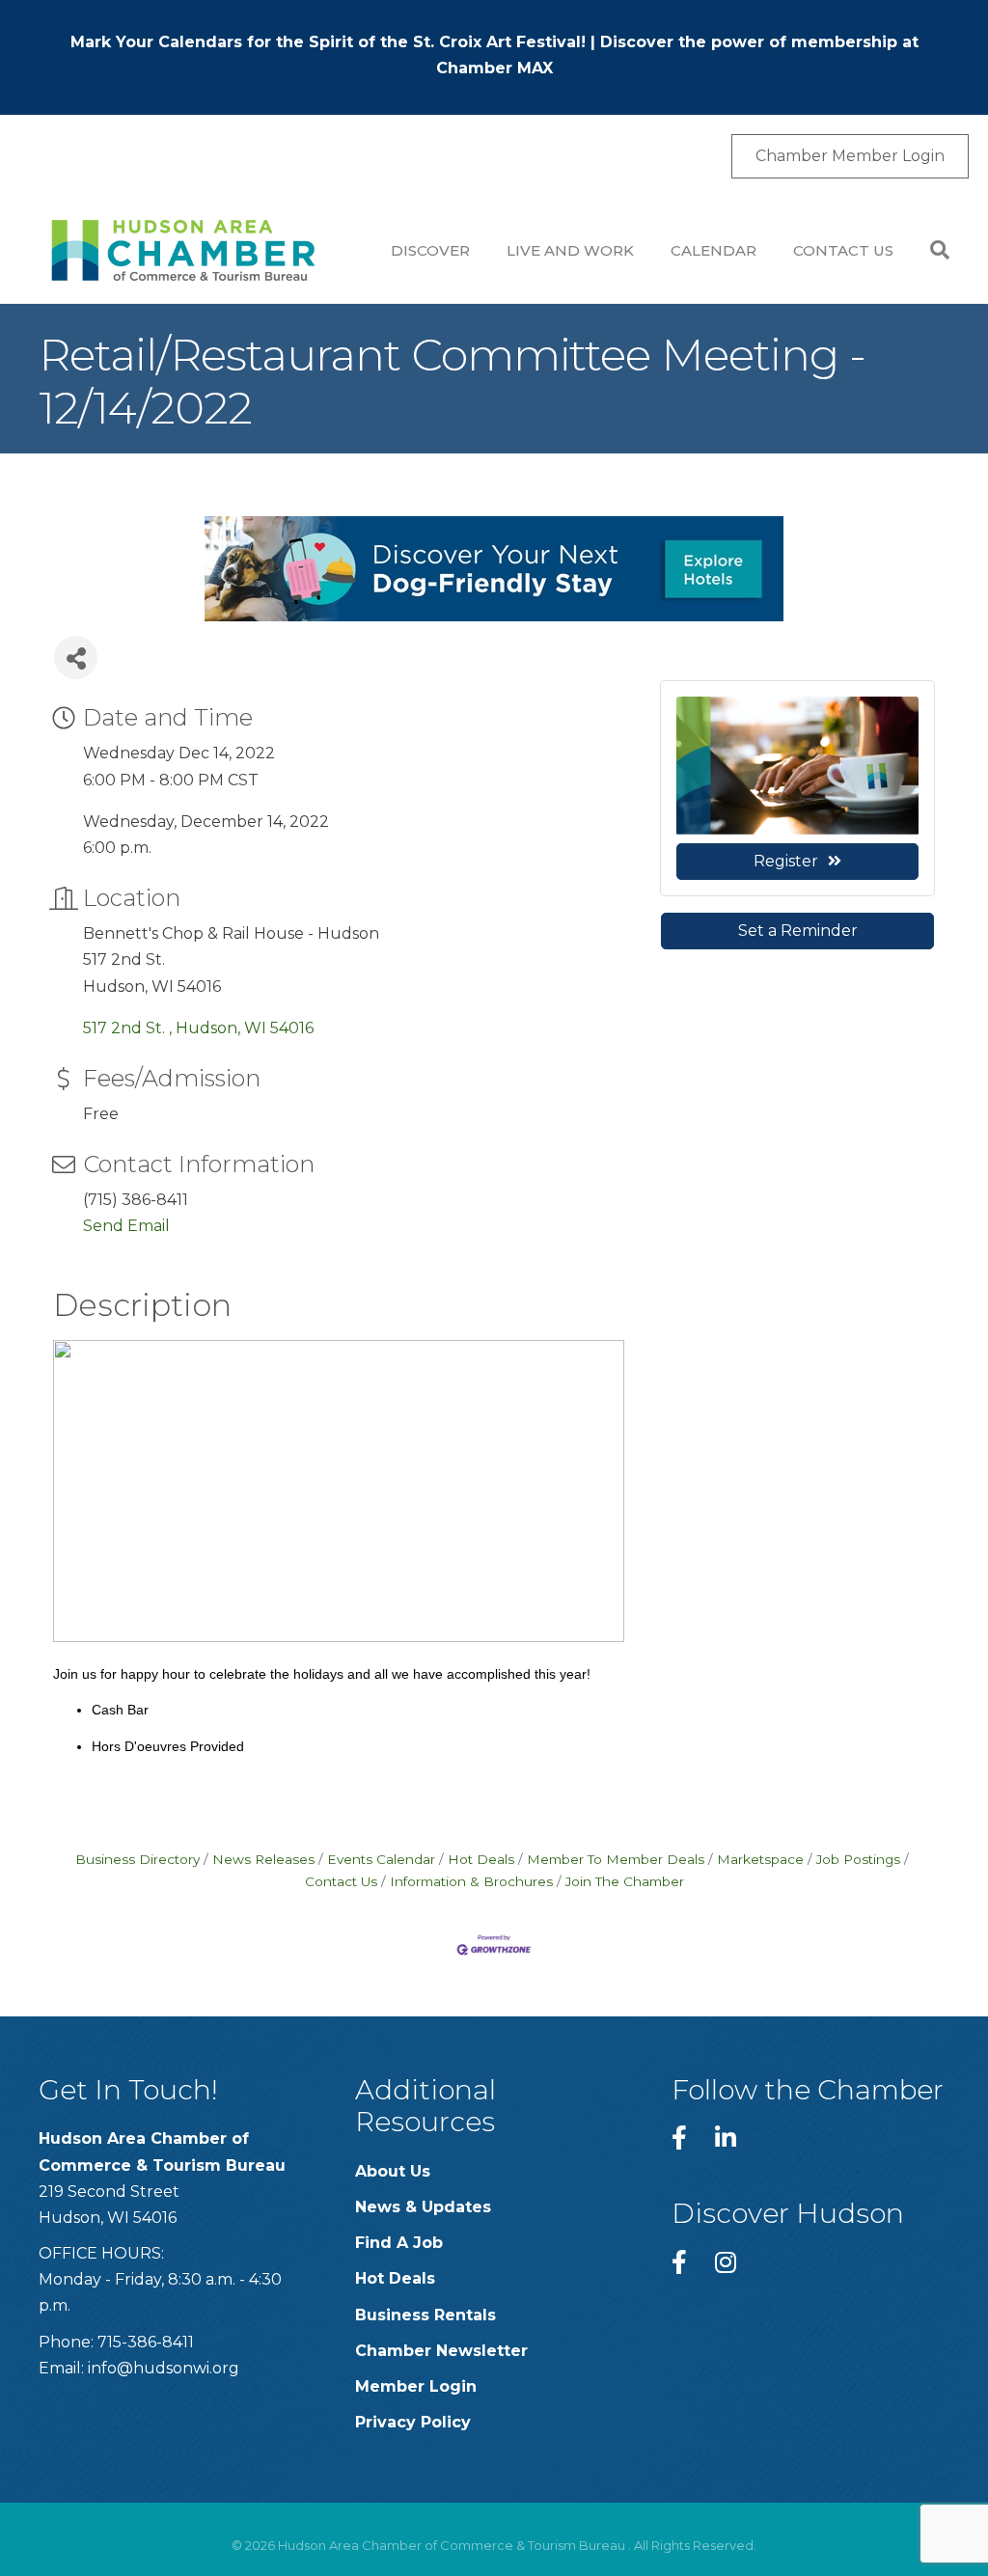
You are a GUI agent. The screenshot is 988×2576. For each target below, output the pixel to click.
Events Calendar (381, 1859)
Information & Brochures (471, 1881)
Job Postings (858, 1859)
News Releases (263, 1859)
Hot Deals (481, 1859)
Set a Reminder (798, 931)
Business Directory (137, 1859)
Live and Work (570, 250)
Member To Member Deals (616, 1859)
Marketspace (760, 1859)
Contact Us (843, 250)
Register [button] (786, 861)
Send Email (126, 1226)
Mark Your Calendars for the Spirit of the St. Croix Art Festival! (328, 42)
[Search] (931, 250)
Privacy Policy (413, 2422)
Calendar (714, 250)
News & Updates (423, 2207)
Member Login (416, 2386)
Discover (430, 250)
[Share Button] (76, 658)
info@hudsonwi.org (164, 2368)
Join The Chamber (625, 1881)
